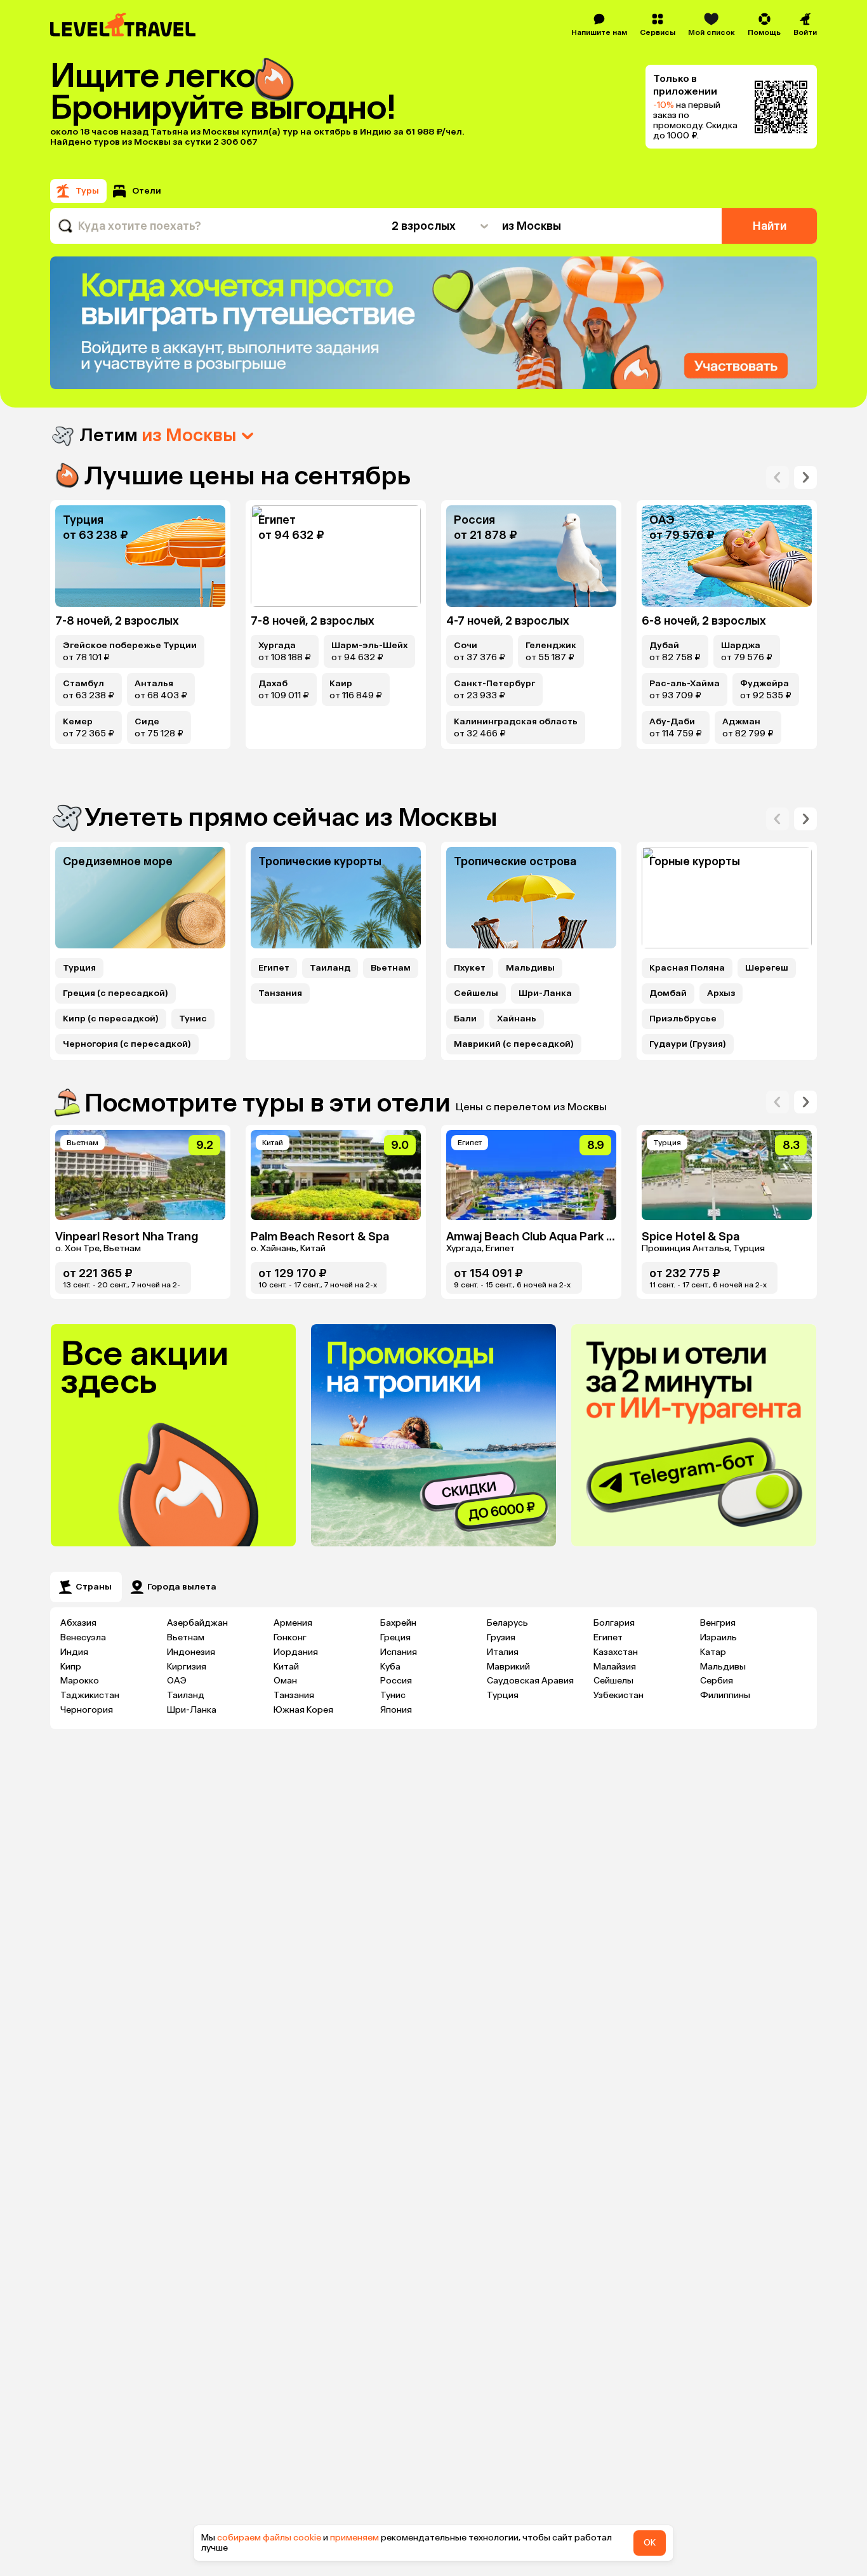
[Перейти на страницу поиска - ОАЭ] (727, 556)
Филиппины (725, 1695)
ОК (650, 2543)
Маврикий (508, 1667)
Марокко (80, 1681)
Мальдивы (530, 968)
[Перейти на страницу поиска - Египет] (336, 556)
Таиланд (330, 968)
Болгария (614, 1623)
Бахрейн (398, 1623)
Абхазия (78, 1623)
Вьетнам (391, 968)
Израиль (718, 1637)
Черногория (87, 1710)
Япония (396, 1710)
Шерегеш (767, 968)
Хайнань (517, 1019)
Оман (285, 1681)
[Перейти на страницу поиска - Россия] (531, 556)
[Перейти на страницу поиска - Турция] (140, 556)
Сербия (717, 1681)
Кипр (71, 1667)
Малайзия (615, 1667)
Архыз (721, 993)
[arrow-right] (778, 477)
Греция (395, 1637)
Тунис (193, 1019)
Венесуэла (83, 1637)
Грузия (501, 1637)
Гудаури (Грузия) (688, 1044)
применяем (354, 2538)
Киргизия (187, 1667)
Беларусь (507, 1623)
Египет (274, 968)
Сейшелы (476, 993)
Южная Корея (303, 1710)
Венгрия (718, 1623)
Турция (79, 968)
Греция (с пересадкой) (116, 993)
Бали (465, 1019)
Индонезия (191, 1652)
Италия (503, 1652)
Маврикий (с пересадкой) (514, 1044)
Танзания (280, 993)
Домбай (668, 993)
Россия (396, 1681)
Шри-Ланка (545, 993)
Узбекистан (619, 1695)
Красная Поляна (687, 968)
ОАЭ (177, 1681)
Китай (286, 1667)
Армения (293, 1623)
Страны (94, 1587)
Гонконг (290, 1637)
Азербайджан (197, 1623)
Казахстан (616, 1652)
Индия (74, 1652)
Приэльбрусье (683, 1019)
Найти (770, 226)
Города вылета (182, 1587)
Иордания (296, 1652)
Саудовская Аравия (530, 1681)
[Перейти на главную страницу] (123, 25)
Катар (713, 1652)
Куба (390, 1667)
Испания (399, 1652)
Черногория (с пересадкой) (127, 1044)
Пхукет (470, 968)
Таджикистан (90, 1695)
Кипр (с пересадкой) (111, 1019)
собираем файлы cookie (269, 2538)
